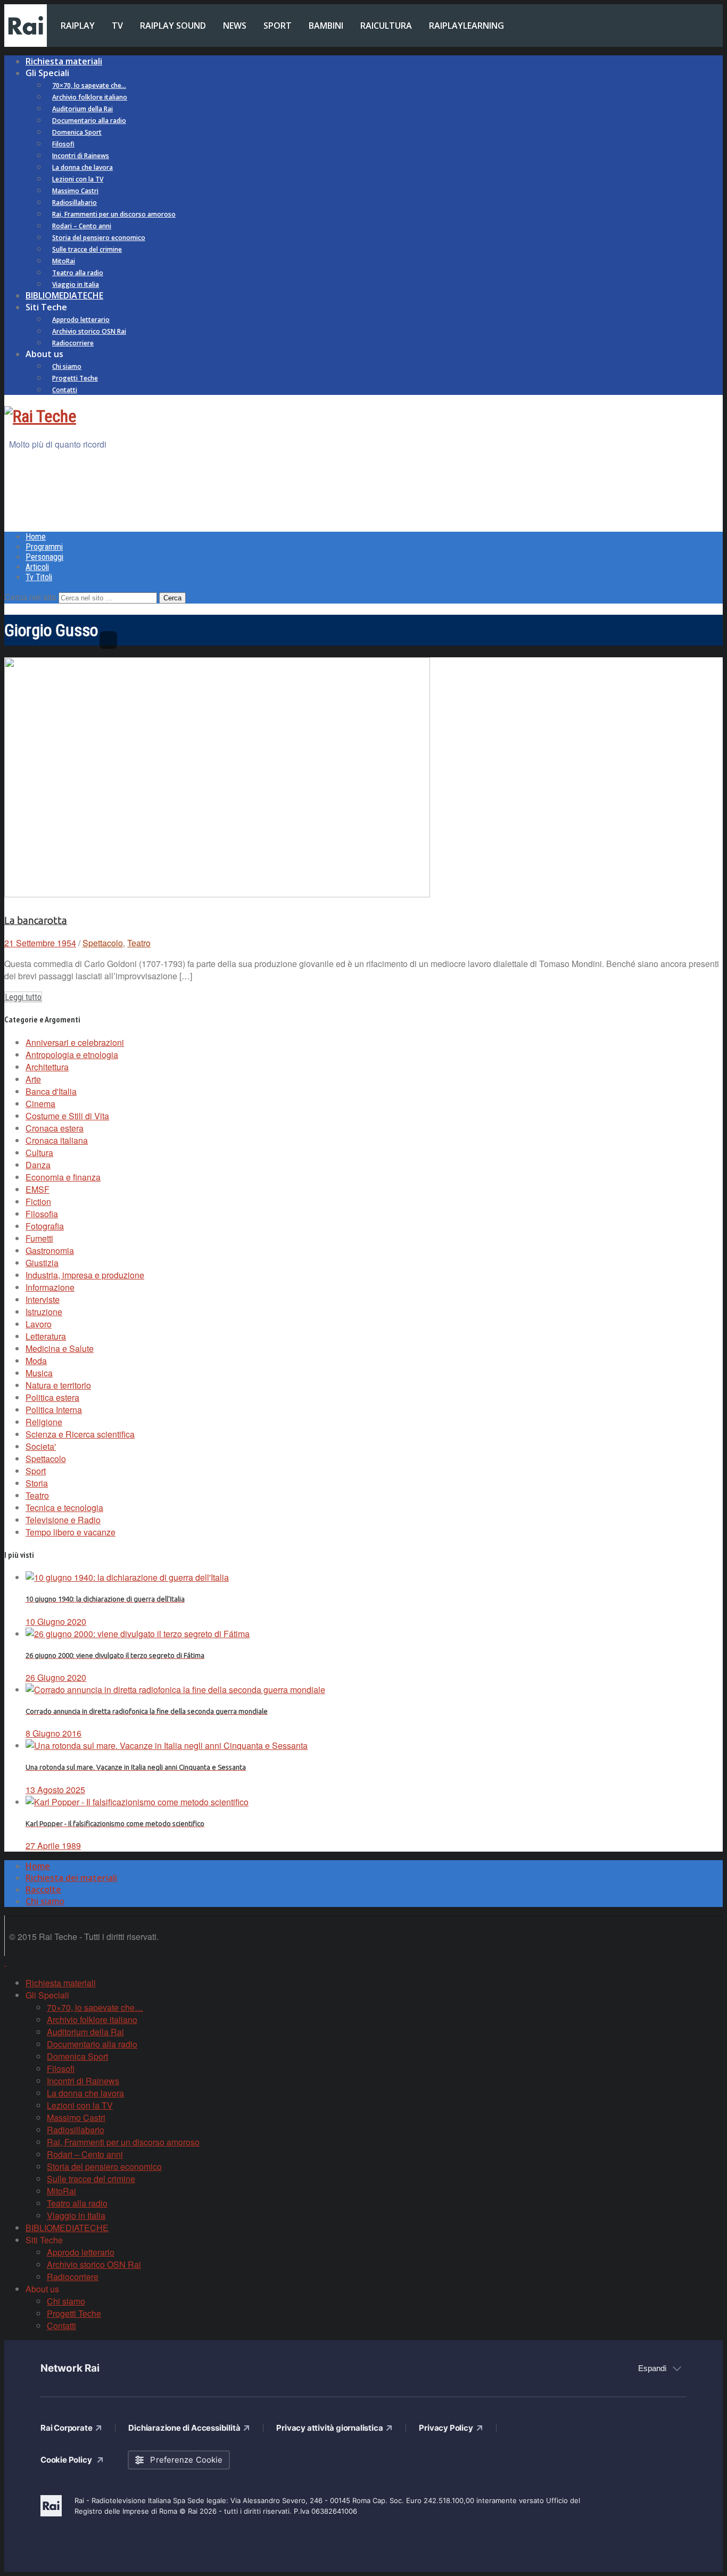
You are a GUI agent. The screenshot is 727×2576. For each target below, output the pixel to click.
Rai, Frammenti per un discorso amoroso (114, 214)
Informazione (50, 1287)
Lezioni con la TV (78, 179)
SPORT (278, 26)
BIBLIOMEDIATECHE (64, 295)
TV (117, 26)
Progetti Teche (75, 378)
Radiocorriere (73, 343)
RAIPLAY (78, 26)
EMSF (38, 1189)
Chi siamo (67, 366)
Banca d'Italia (51, 1091)
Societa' (41, 1446)
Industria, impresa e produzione (85, 1275)
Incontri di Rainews (81, 156)
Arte (33, 1079)
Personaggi (44, 557)
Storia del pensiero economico (99, 238)
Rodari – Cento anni (82, 226)
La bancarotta (36, 920)
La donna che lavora (82, 167)
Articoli (37, 567)
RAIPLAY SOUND (173, 26)
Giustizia (42, 1263)
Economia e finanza (63, 1177)
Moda (36, 1361)
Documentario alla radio (89, 121)
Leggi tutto (23, 997)
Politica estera (52, 1397)
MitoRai (64, 261)
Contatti (65, 390)
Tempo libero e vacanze (71, 1532)
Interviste (43, 1299)
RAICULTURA (386, 26)
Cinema (40, 1104)
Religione (44, 1422)
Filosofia (42, 1214)
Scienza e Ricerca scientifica (80, 1434)
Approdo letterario (81, 320)
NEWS (235, 26)
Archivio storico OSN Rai (89, 331)
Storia (37, 1483)
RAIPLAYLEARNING (466, 26)
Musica (39, 1373)
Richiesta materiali (64, 61)
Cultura (39, 1153)
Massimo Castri (75, 191)
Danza (38, 1165)
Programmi (44, 547)
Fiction (38, 1202)
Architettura (47, 1067)
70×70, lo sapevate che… (89, 85)
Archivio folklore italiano (90, 97)
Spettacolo (103, 943)
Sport (36, 1471)
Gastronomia (50, 1250)
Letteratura (46, 1336)
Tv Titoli (39, 577)
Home (36, 537)
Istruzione (44, 1312)
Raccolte (43, 1889)
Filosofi (63, 144)
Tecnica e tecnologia (64, 1508)
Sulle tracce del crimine (87, 249)
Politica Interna (54, 1410)
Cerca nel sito (30, 597)
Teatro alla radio (78, 273)
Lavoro (39, 1324)
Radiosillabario (75, 203)
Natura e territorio (58, 1385)
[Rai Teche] (40, 416)
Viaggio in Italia (76, 284)
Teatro (139, 943)
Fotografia (45, 1226)
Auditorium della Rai (82, 109)
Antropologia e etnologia (72, 1055)
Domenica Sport (77, 132)
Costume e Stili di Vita (67, 1116)
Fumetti (39, 1238)
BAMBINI (326, 26)
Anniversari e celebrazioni (75, 1042)
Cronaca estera (55, 1128)
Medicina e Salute (60, 1348)
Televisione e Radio (63, 1520)
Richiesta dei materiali (71, 1878)
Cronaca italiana (57, 1140)
